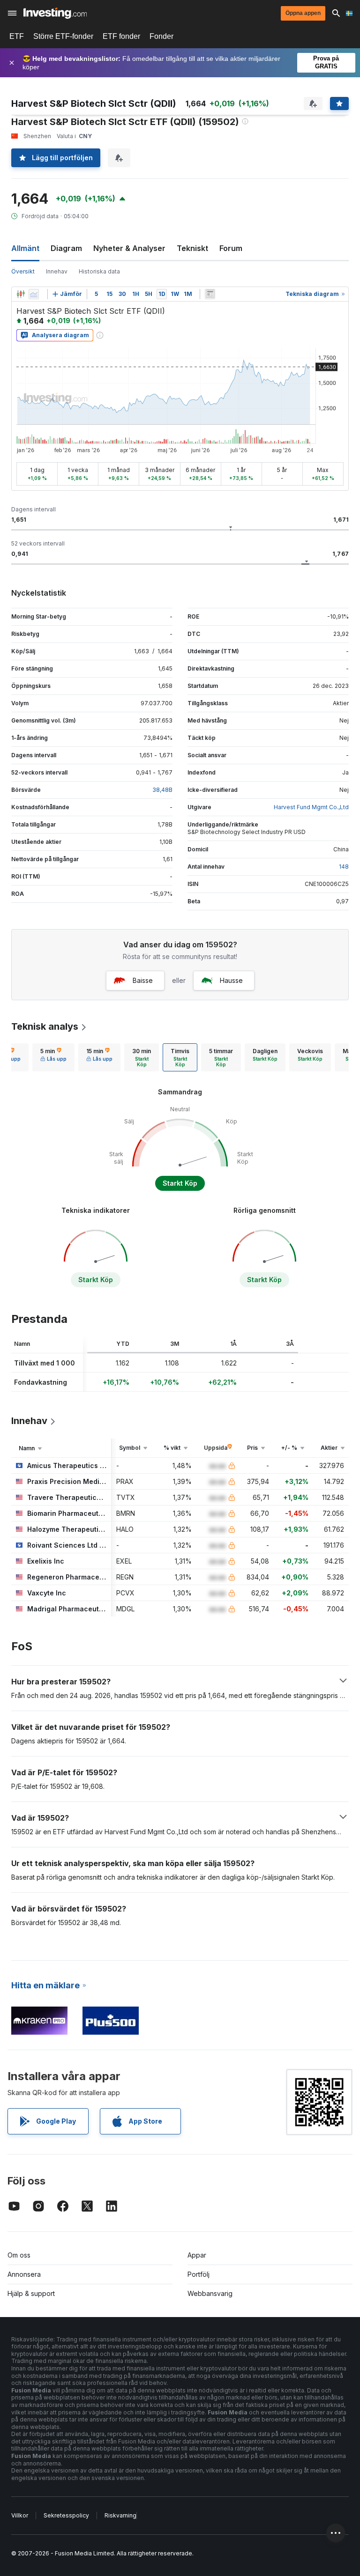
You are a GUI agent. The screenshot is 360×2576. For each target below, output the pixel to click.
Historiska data (99, 271)
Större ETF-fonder (63, 36)
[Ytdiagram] (34, 294)
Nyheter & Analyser (129, 248)
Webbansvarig (210, 2293)
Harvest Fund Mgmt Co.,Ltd (311, 807)
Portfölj (199, 2274)
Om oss (19, 2255)
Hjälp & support (31, 2293)
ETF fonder (121, 36)
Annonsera (24, 2274)
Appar (197, 2255)
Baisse (143, 980)
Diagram (66, 248)
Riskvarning (120, 2515)
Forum (231, 248)
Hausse (231, 980)
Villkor (20, 2515)
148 (344, 867)
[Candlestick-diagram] (21, 294)
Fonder (161, 36)
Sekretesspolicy (66, 2515)
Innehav (57, 271)
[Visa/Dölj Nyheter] (210, 294)
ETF (17, 36)
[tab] (53, 1057)
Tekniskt (192, 248)
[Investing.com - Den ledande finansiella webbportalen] (55, 13)
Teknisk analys (45, 1026)
